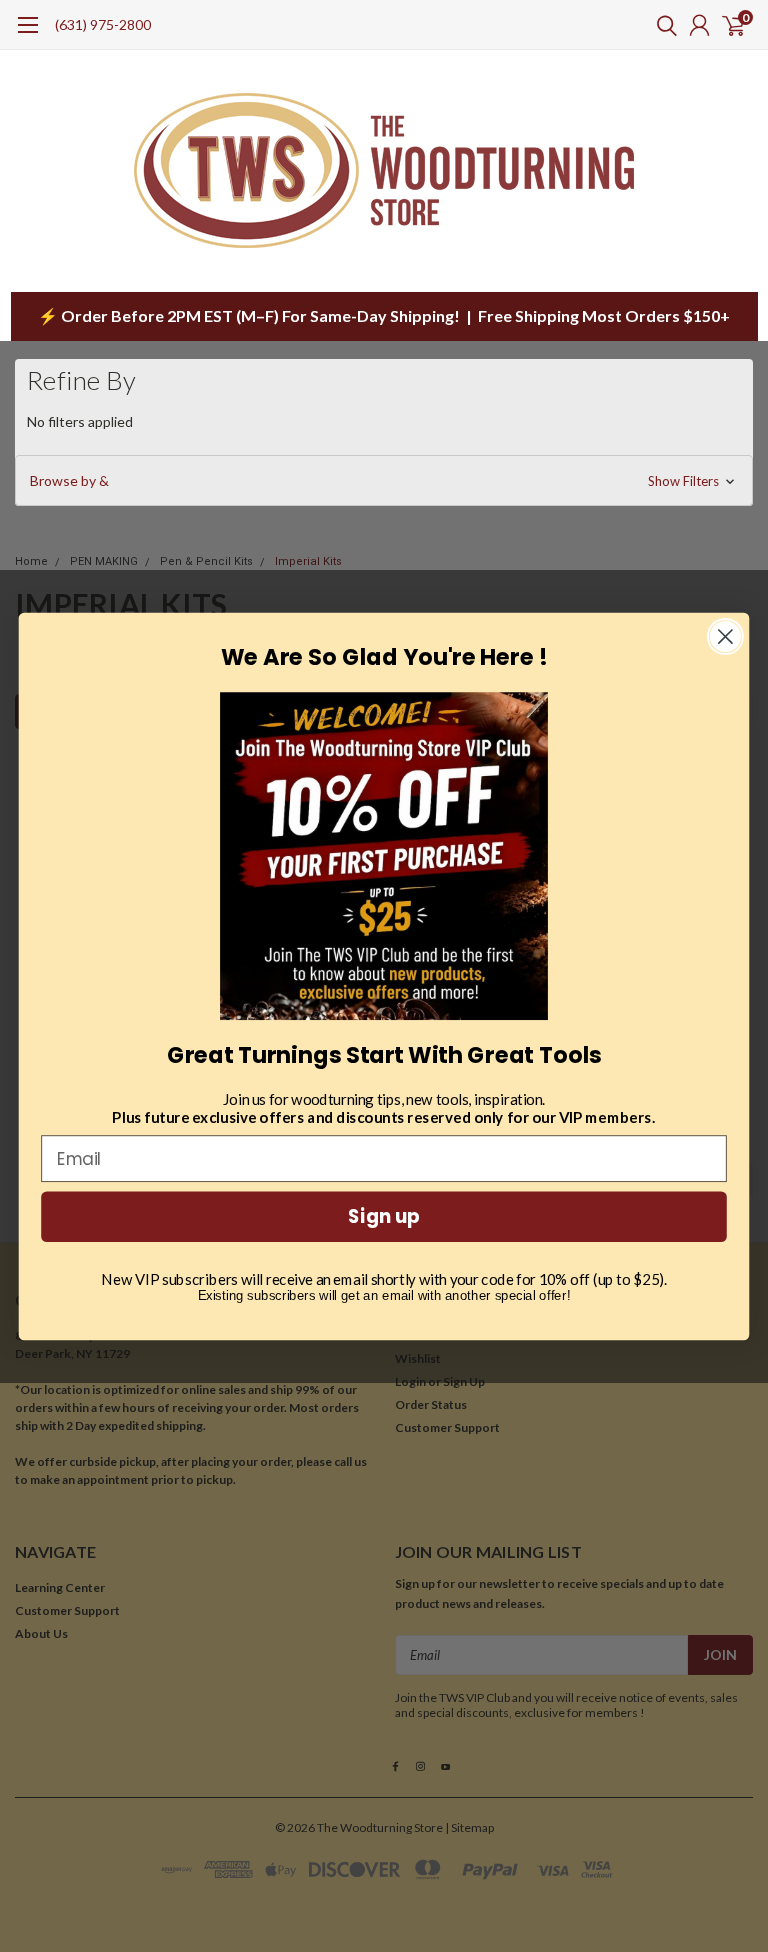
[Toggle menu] (27, 35)
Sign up (384, 1216)
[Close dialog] (725, 636)
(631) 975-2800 (103, 24)
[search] (662, 25)
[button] (384, 481)
